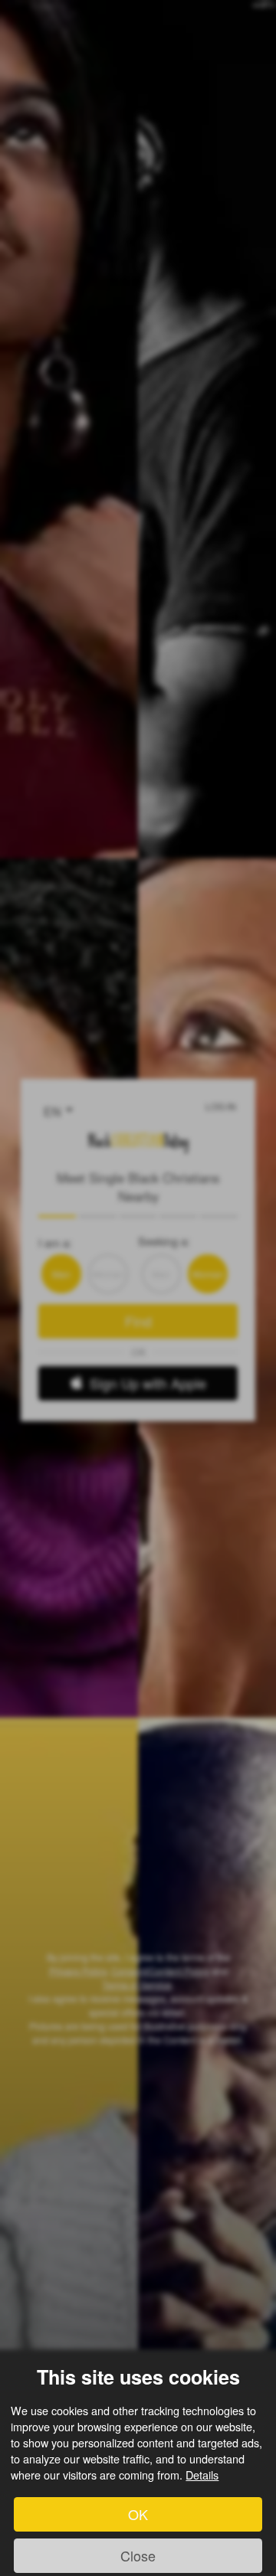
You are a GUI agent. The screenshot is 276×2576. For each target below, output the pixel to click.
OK (138, 2514)
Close (138, 2555)
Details (202, 2475)
